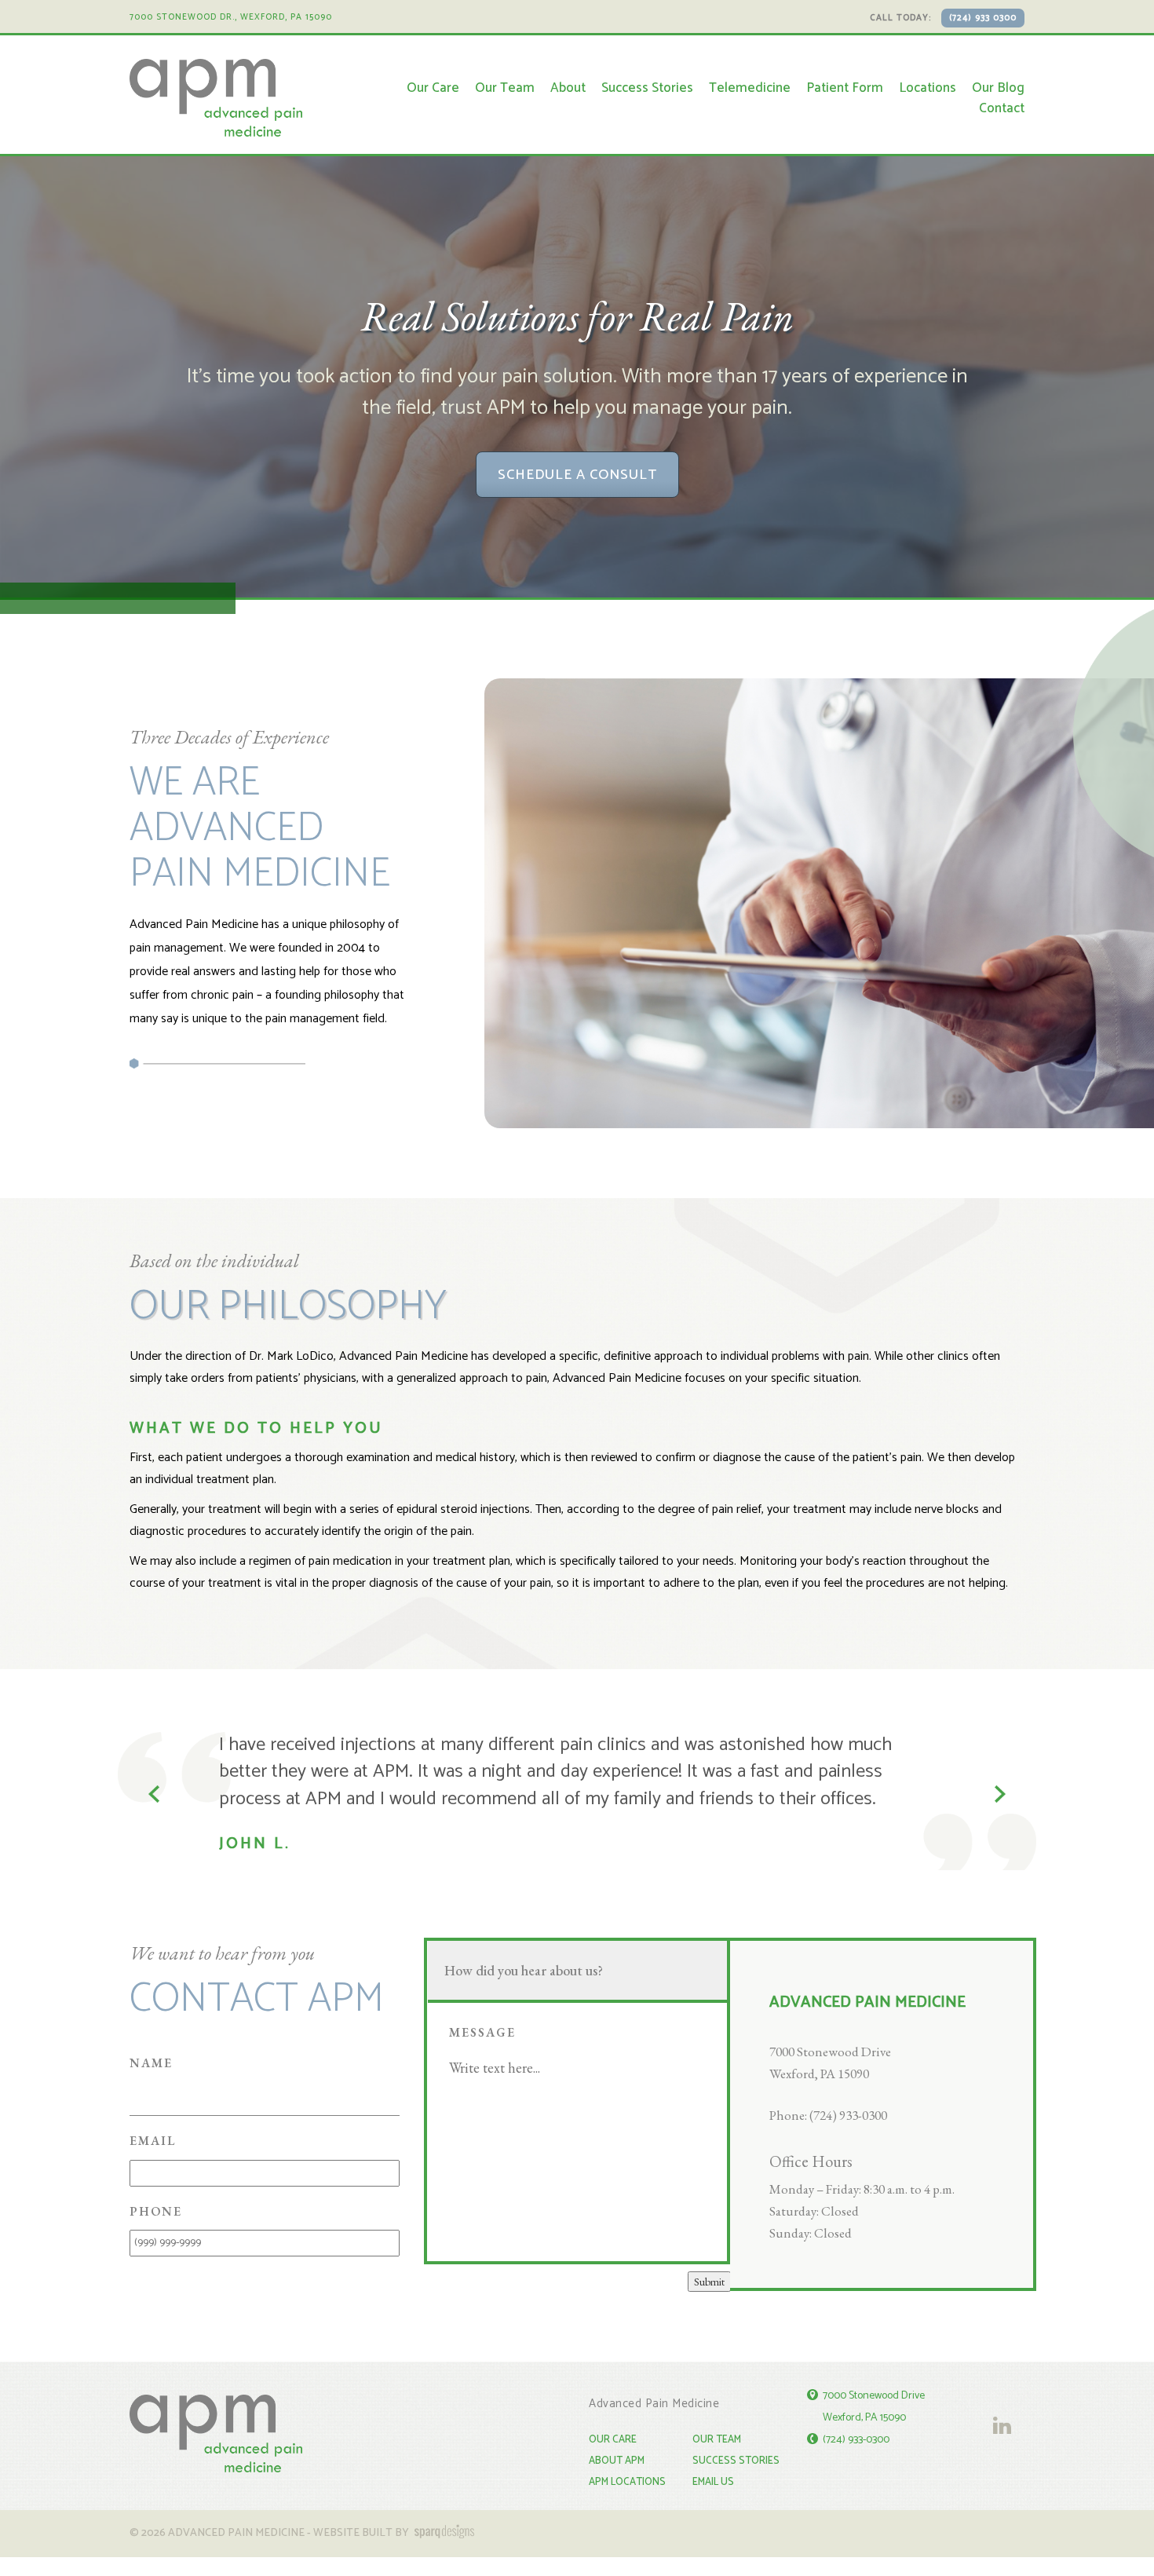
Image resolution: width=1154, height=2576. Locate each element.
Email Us (713, 2474)
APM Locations (627, 2474)
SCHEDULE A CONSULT (577, 475)
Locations (928, 88)
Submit (709, 2274)
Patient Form (845, 88)
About (568, 88)
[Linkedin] (998, 2401)
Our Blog (998, 88)
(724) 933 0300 (983, 18)
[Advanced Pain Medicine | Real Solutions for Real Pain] (216, 98)
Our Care (433, 88)
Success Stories (647, 88)
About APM (617, 2453)
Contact (1002, 108)
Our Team (505, 88)
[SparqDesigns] (443, 2525)
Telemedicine (750, 88)
